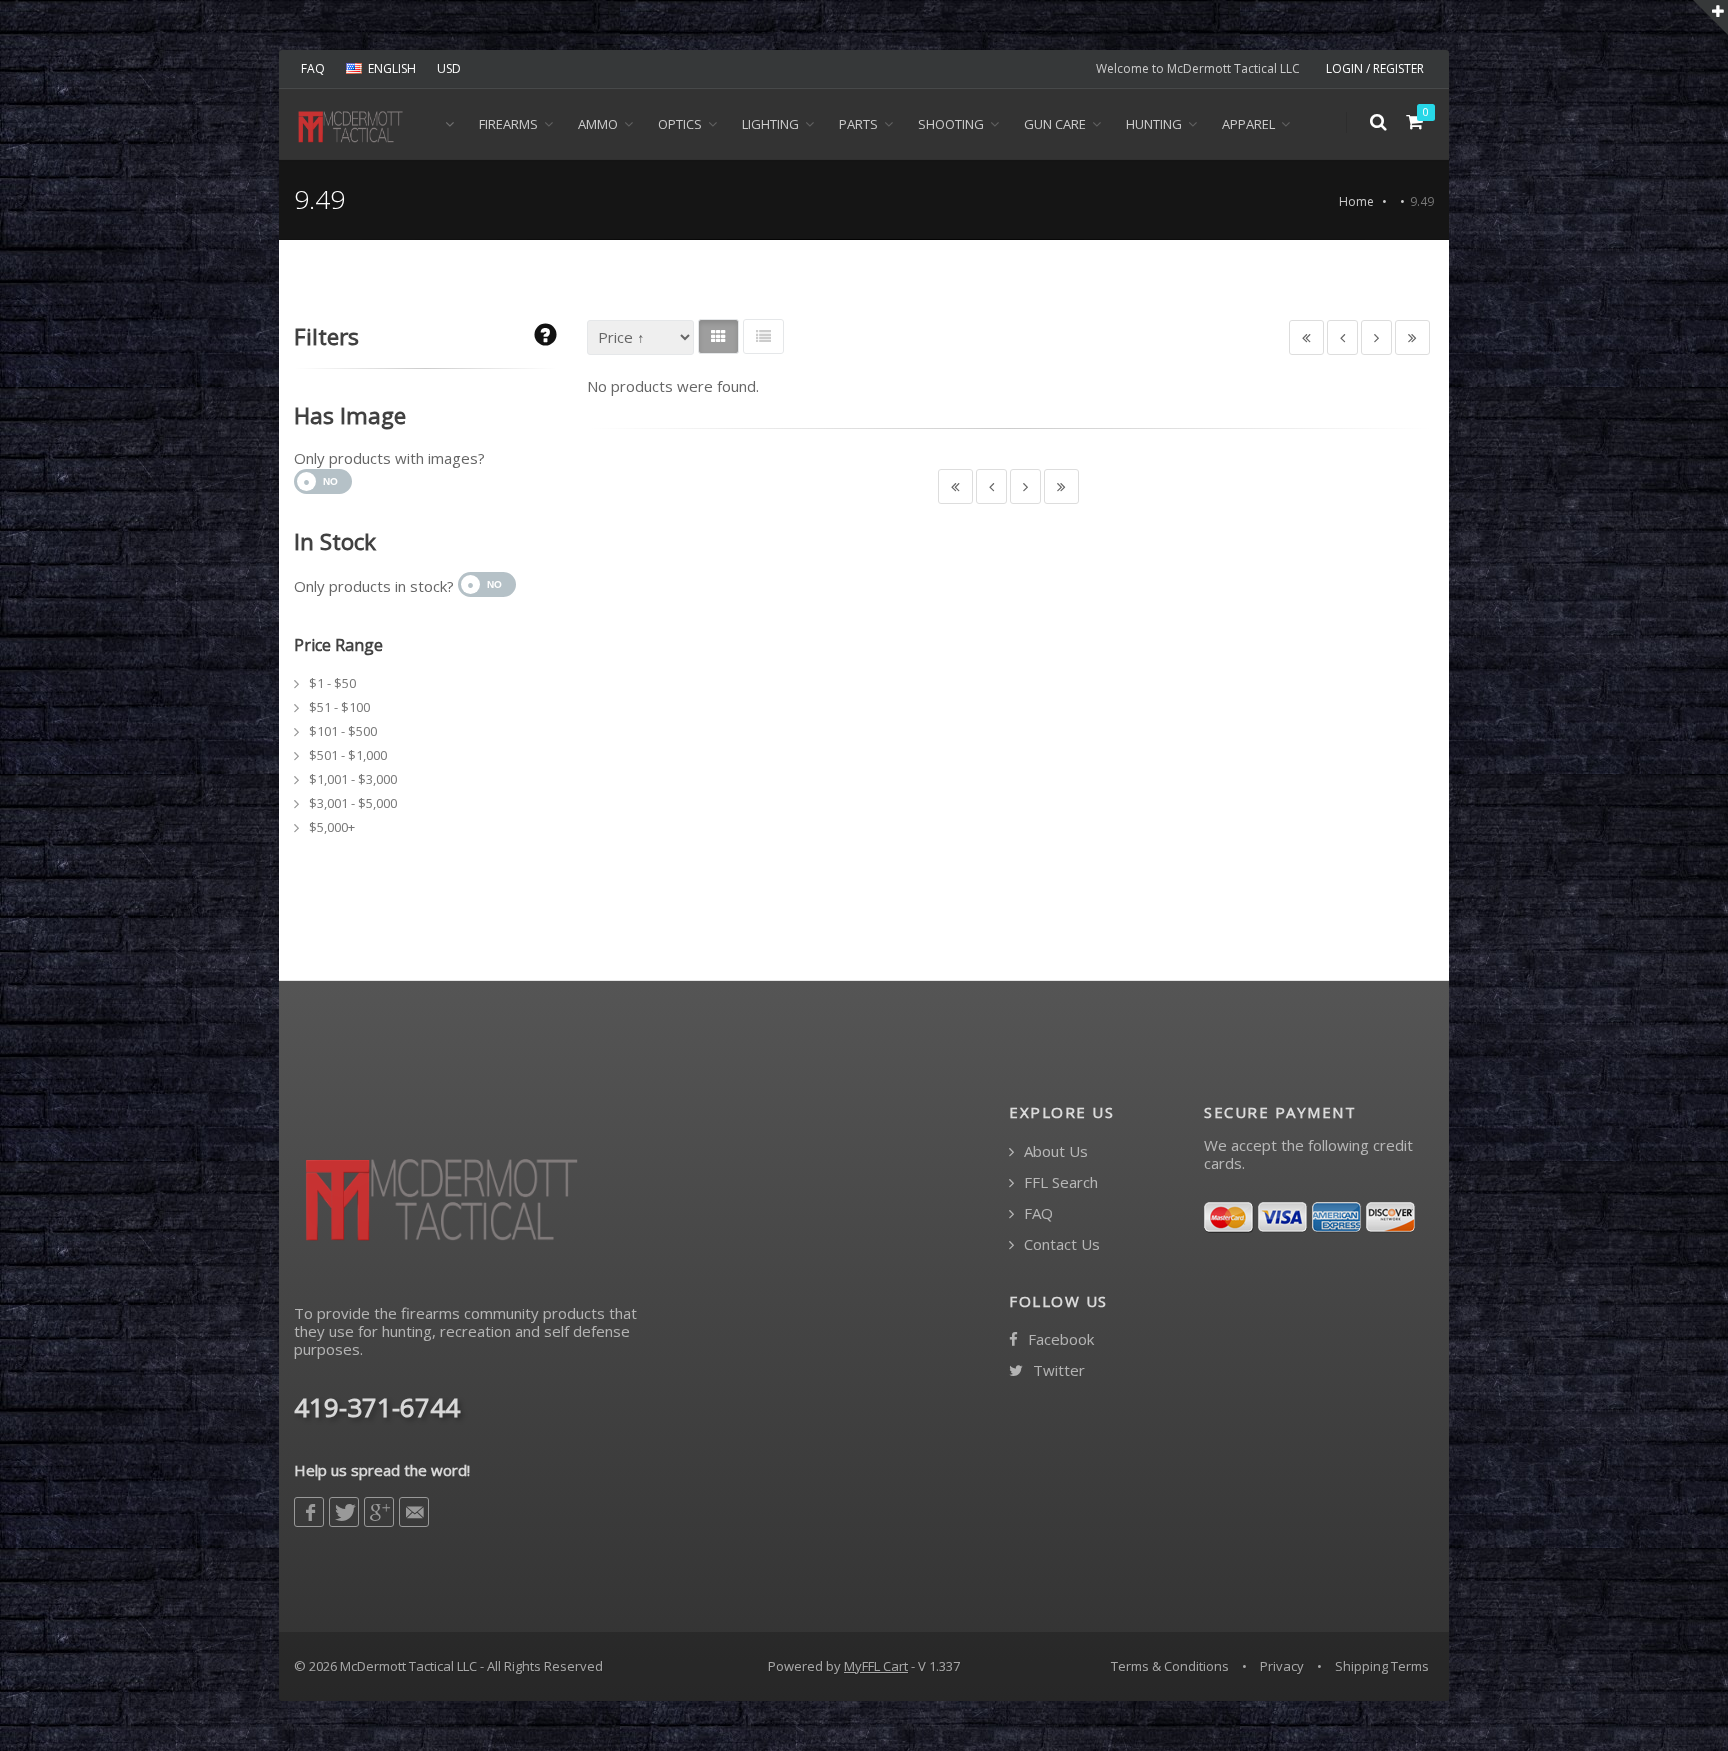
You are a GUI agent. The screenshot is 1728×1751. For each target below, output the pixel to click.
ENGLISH (392, 68)
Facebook (1059, 1339)
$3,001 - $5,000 (353, 803)
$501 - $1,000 (348, 755)
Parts (858, 124)
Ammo (598, 124)
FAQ (313, 68)
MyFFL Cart (876, 1666)
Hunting (1154, 124)
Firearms (508, 124)
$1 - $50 (332, 683)
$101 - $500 (343, 731)
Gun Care (1055, 124)
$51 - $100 (339, 707)
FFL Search (1059, 1182)
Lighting (770, 124)
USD (449, 68)
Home (1356, 201)
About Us (1054, 1151)
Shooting (951, 124)
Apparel (1248, 124)
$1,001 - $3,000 (353, 779)
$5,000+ (332, 827)
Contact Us (1060, 1244)
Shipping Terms (1382, 1666)
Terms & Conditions (1170, 1666)
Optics (680, 124)
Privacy (1282, 1666)
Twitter (1057, 1370)
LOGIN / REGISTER (1375, 68)
